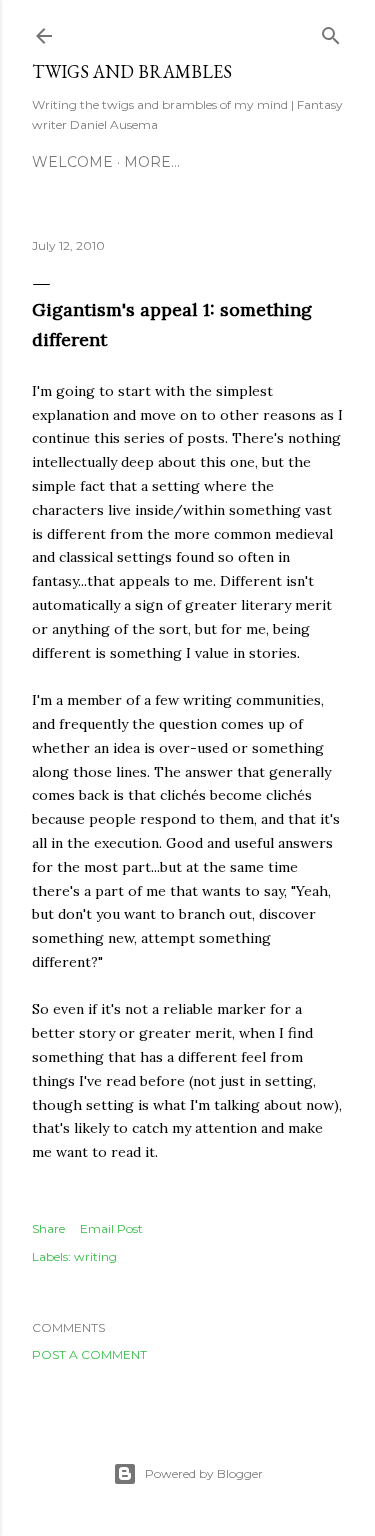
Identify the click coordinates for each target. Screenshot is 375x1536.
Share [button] (48, 1228)
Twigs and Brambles (132, 71)
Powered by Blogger (204, 1473)
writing (95, 1256)
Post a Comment (89, 1354)
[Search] (331, 31)
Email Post (111, 1228)
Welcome (72, 162)
